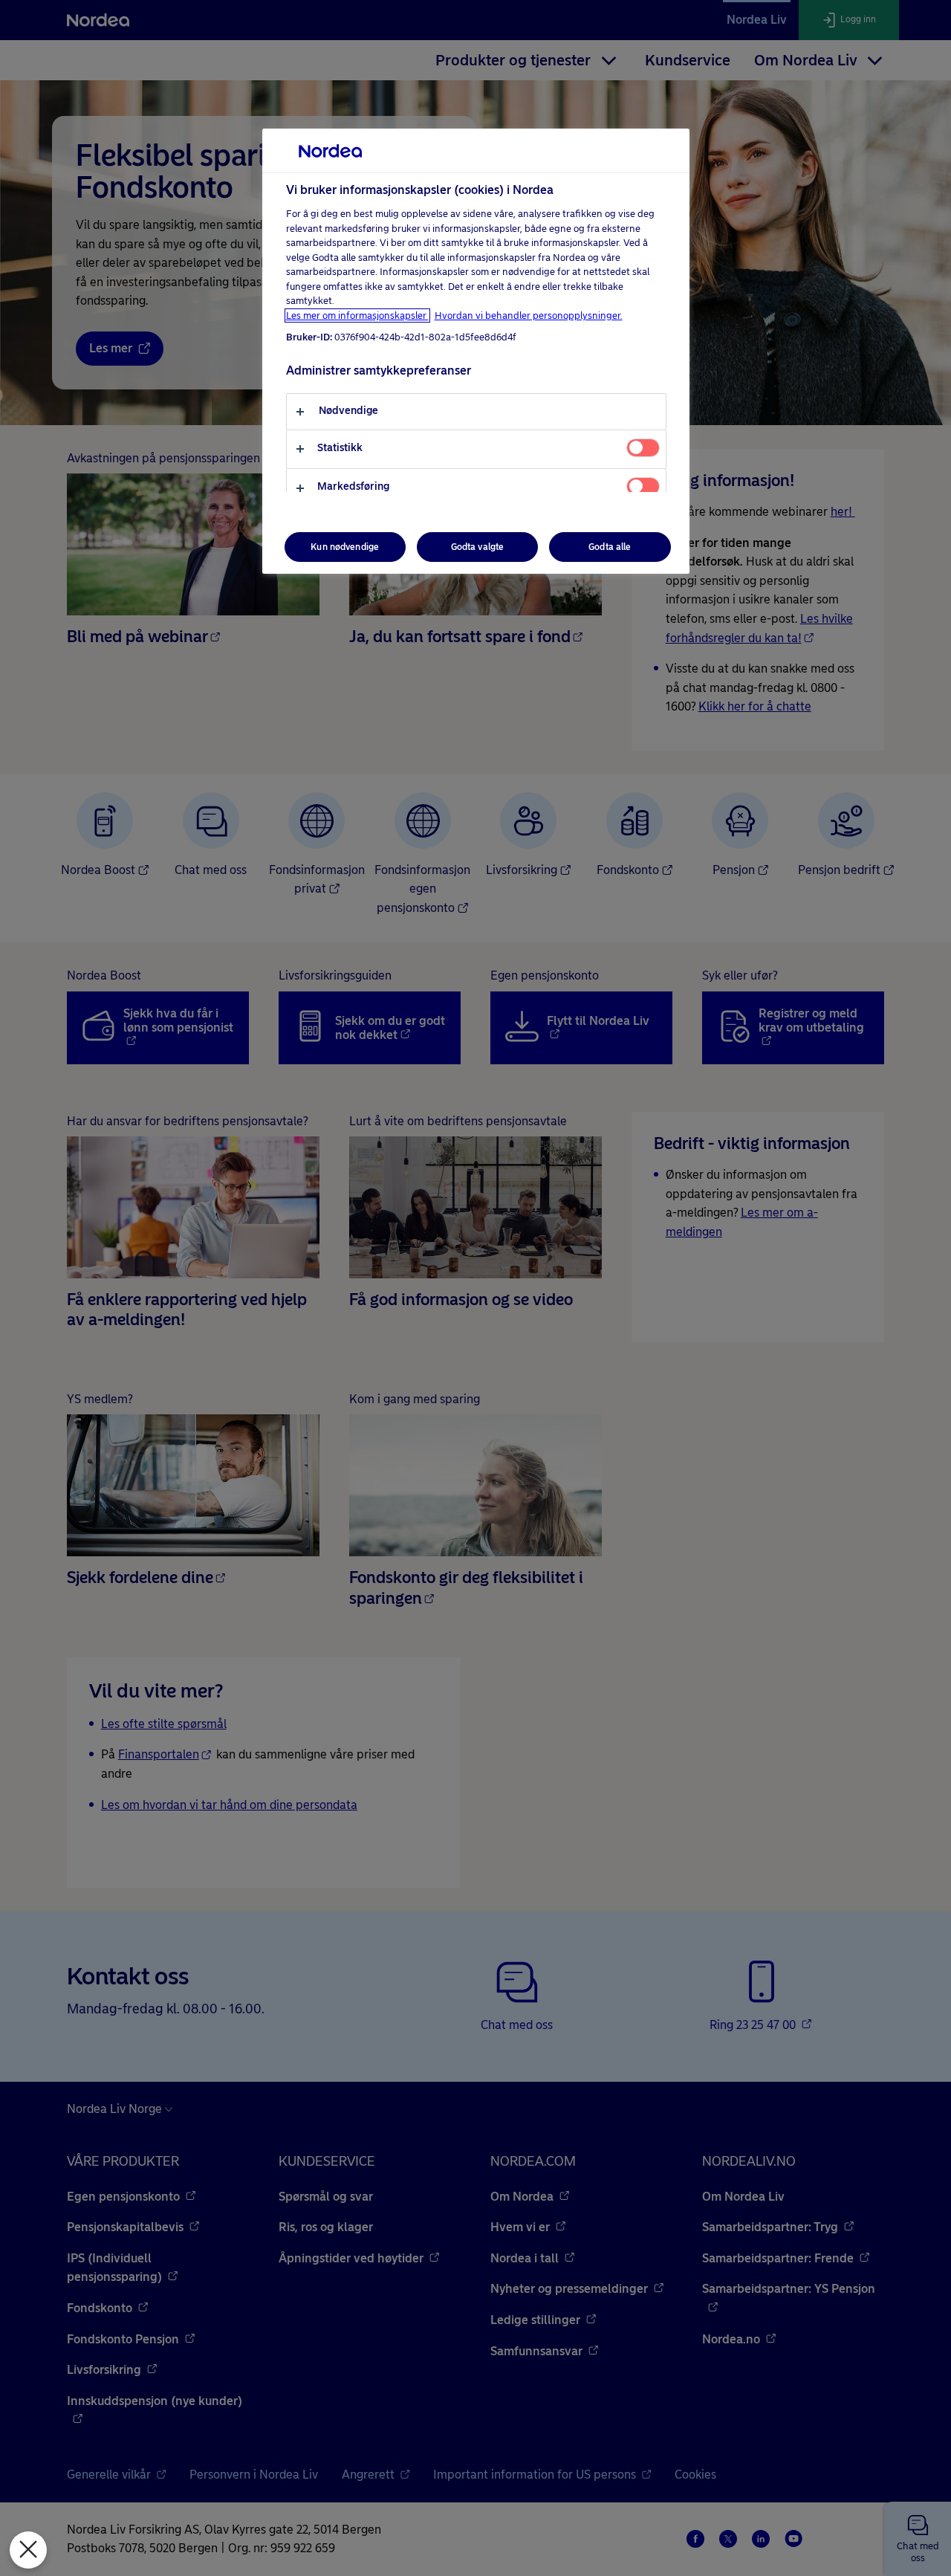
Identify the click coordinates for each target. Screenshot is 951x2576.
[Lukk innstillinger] (28, 2550)
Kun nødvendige (345, 547)
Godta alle (610, 547)
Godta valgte (477, 547)
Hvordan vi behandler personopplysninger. (529, 315)
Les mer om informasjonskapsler (357, 315)
